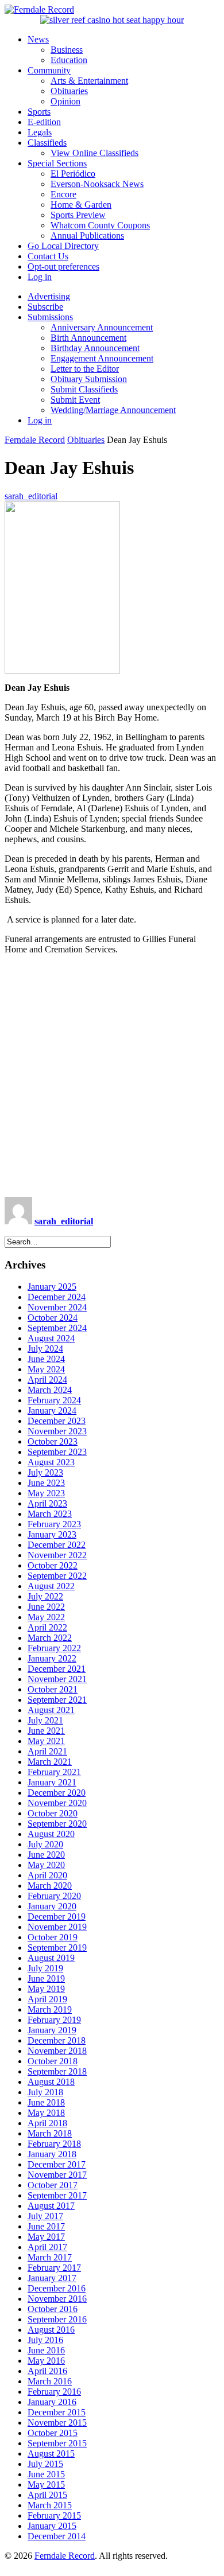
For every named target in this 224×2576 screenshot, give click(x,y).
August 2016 (51, 2330)
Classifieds (47, 143)
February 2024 (54, 1400)
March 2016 (50, 2381)
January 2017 (52, 2278)
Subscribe (45, 307)
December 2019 (57, 1917)
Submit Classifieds (84, 389)
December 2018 (57, 2040)
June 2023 (46, 1483)
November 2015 (57, 2423)
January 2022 (52, 1658)
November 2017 (57, 2175)
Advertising (49, 296)
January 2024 (52, 1410)
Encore (63, 194)
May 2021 (46, 1741)
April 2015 (47, 2495)
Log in (40, 277)
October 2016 (53, 2309)
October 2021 (53, 1689)
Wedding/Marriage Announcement (113, 410)
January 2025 (52, 1287)
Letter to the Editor (85, 369)
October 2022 (53, 1565)
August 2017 (51, 2206)
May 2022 (46, 1617)
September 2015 (57, 2443)
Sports (39, 112)
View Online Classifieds (94, 153)
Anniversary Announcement (102, 327)
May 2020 (46, 1865)
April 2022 (47, 1627)
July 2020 (45, 1844)
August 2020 (51, 1834)
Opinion (65, 101)
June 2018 (46, 2102)
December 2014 (57, 2536)
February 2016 (54, 2392)
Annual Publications (87, 236)
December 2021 (57, 1669)
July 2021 (45, 1720)
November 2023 (57, 1431)
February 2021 (54, 1772)
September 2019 (57, 1947)
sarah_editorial (31, 496)
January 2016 (52, 2402)
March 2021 (50, 1762)
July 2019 (45, 1968)
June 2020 (46, 1855)
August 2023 (51, 1462)
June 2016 (46, 2350)
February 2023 (54, 1524)
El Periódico (73, 174)
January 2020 (52, 1906)
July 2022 (45, 1596)
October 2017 (53, 2185)
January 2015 (52, 2526)
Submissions (50, 317)
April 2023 (47, 1503)
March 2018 (50, 2133)
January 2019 (52, 2030)
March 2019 (50, 2009)
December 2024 (57, 1297)
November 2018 (57, 2051)
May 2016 (46, 2361)
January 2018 (52, 2154)
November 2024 (57, 1307)
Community (49, 70)
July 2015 (45, 2464)
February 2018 (54, 2144)
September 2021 (57, 1700)
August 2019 (51, 1958)
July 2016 (45, 2340)
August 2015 (51, 2454)
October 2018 (53, 2061)
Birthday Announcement (95, 348)
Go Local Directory (63, 246)
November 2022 (57, 1555)
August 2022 (51, 1586)
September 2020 (57, 1824)
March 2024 (50, 1390)
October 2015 (53, 2433)
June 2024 (46, 1359)
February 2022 (54, 1648)
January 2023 (52, 1534)
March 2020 (50, 1886)
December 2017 (57, 2164)
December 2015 (57, 2412)
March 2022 (50, 1638)
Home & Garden (81, 205)
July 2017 (45, 2216)
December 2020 (57, 1793)
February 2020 (54, 1896)
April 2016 (47, 2371)
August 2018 (51, 2082)
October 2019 (53, 1937)
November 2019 (57, 1927)
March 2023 (50, 1514)
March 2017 (50, 2257)
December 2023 (57, 1421)
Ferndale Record (35, 440)
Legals (40, 132)
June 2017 (46, 2226)
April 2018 (47, 2123)
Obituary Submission (89, 379)
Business (67, 50)
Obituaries (69, 91)
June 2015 (46, 2474)
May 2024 (46, 1369)
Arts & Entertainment (89, 81)
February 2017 (54, 2268)
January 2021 (52, 1782)
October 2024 (53, 1318)
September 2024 (57, 1328)
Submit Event (75, 400)
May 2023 (46, 1493)
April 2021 (47, 1751)
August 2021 (51, 1710)
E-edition (44, 122)
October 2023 (53, 1441)
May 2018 (46, 2113)
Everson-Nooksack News (97, 184)
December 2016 (57, 2288)
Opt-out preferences (63, 266)
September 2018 (57, 2071)
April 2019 (47, 1999)
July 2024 (45, 1349)
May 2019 (46, 1989)
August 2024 (51, 1338)
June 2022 (46, 1607)
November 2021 (57, 1679)
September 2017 (57, 2195)
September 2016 (57, 2319)
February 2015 (54, 2515)
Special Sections (57, 163)
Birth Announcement (88, 338)
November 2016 (57, 2299)
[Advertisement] (112, 1076)
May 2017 (46, 2237)
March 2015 (50, 2505)
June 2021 (46, 1731)
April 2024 (47, 1380)
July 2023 (45, 1472)
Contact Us (48, 256)
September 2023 (57, 1452)
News (38, 39)
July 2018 (45, 2092)
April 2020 (47, 1875)
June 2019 (46, 1978)
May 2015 (46, 2484)
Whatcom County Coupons (100, 225)
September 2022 (57, 1576)
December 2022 (57, 1545)
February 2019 (54, 2020)
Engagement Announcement (102, 358)
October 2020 (53, 1813)
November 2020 (57, 1803)
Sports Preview (78, 215)
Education (69, 60)
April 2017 (47, 2247)
